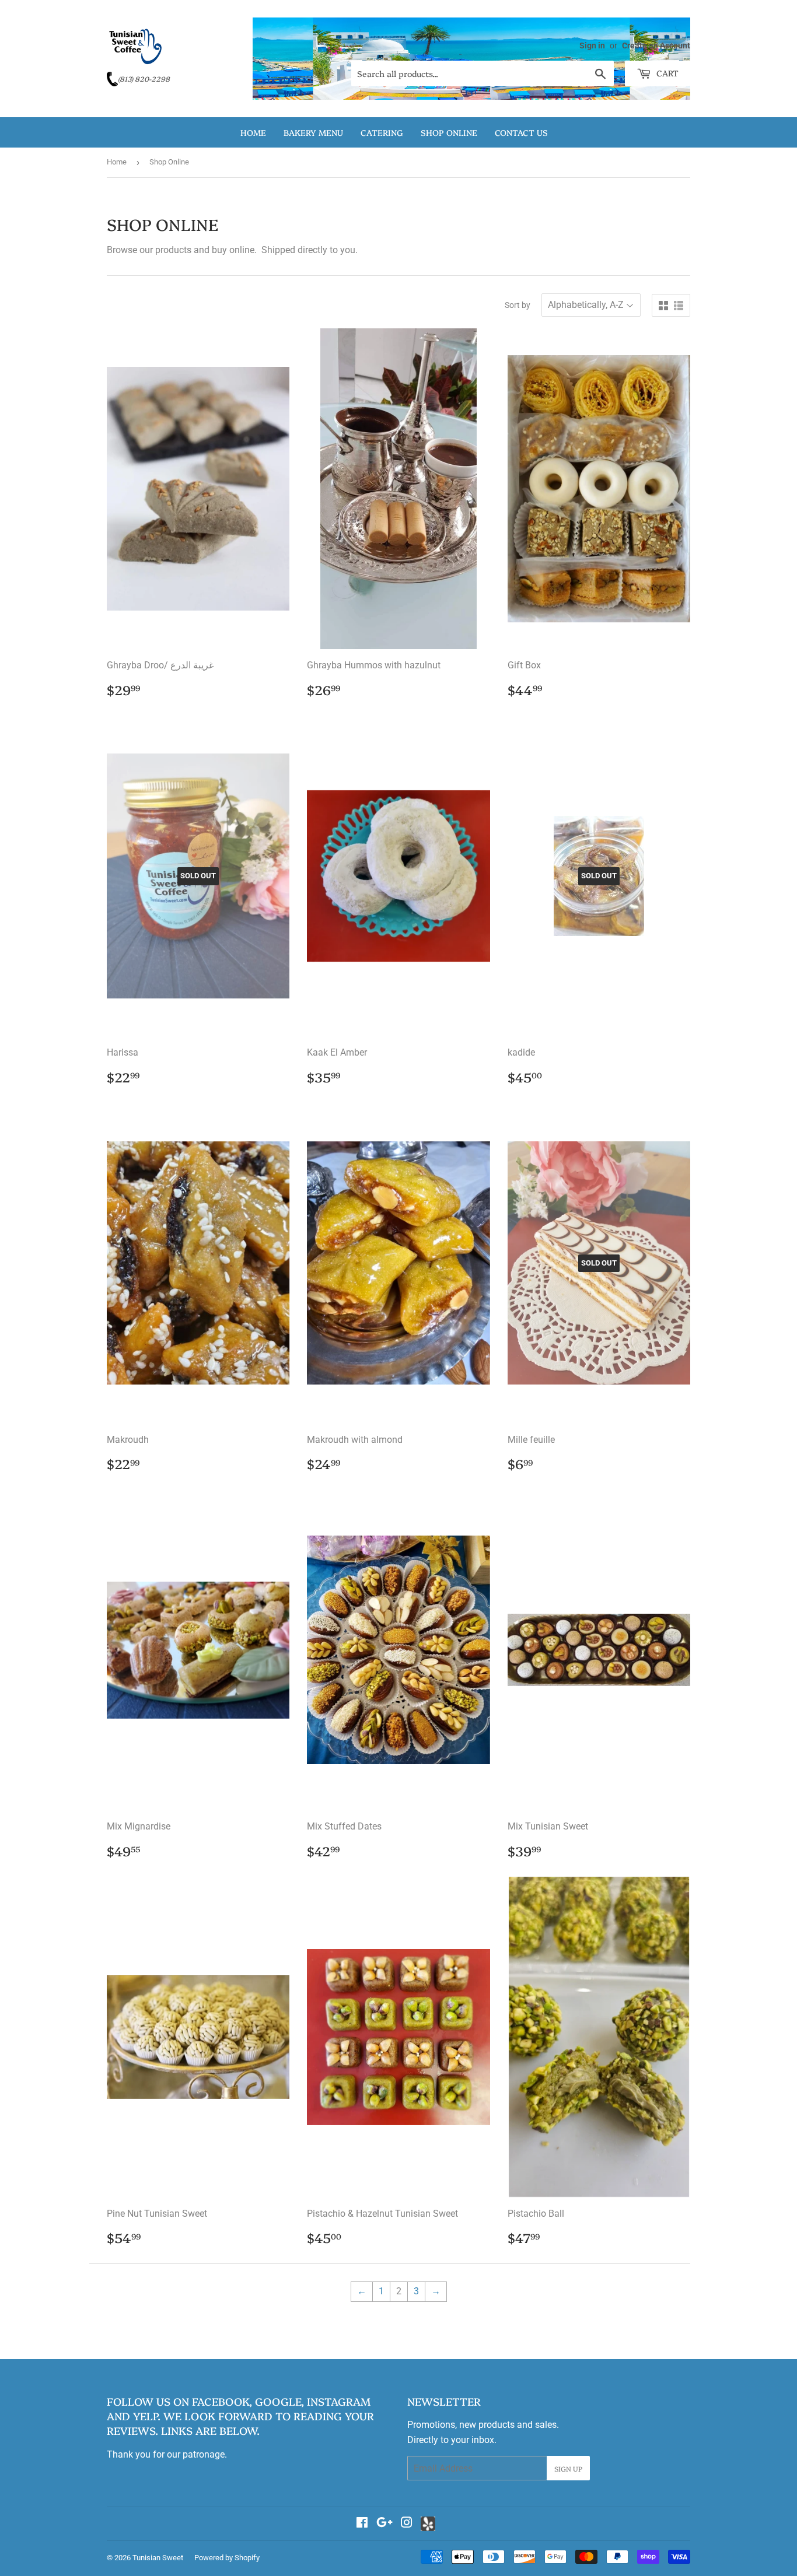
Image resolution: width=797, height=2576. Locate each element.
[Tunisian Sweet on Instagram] (407, 2524)
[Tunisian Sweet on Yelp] (428, 2524)
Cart (666, 73)
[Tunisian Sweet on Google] (384, 2524)
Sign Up (568, 2468)
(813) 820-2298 (144, 78)
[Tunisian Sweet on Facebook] (362, 2524)
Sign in (592, 45)
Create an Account (656, 45)
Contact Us (521, 132)
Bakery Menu (313, 132)
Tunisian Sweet (158, 2558)
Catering (382, 132)
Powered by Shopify (227, 2558)
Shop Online (449, 132)
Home (253, 132)
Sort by (518, 305)
